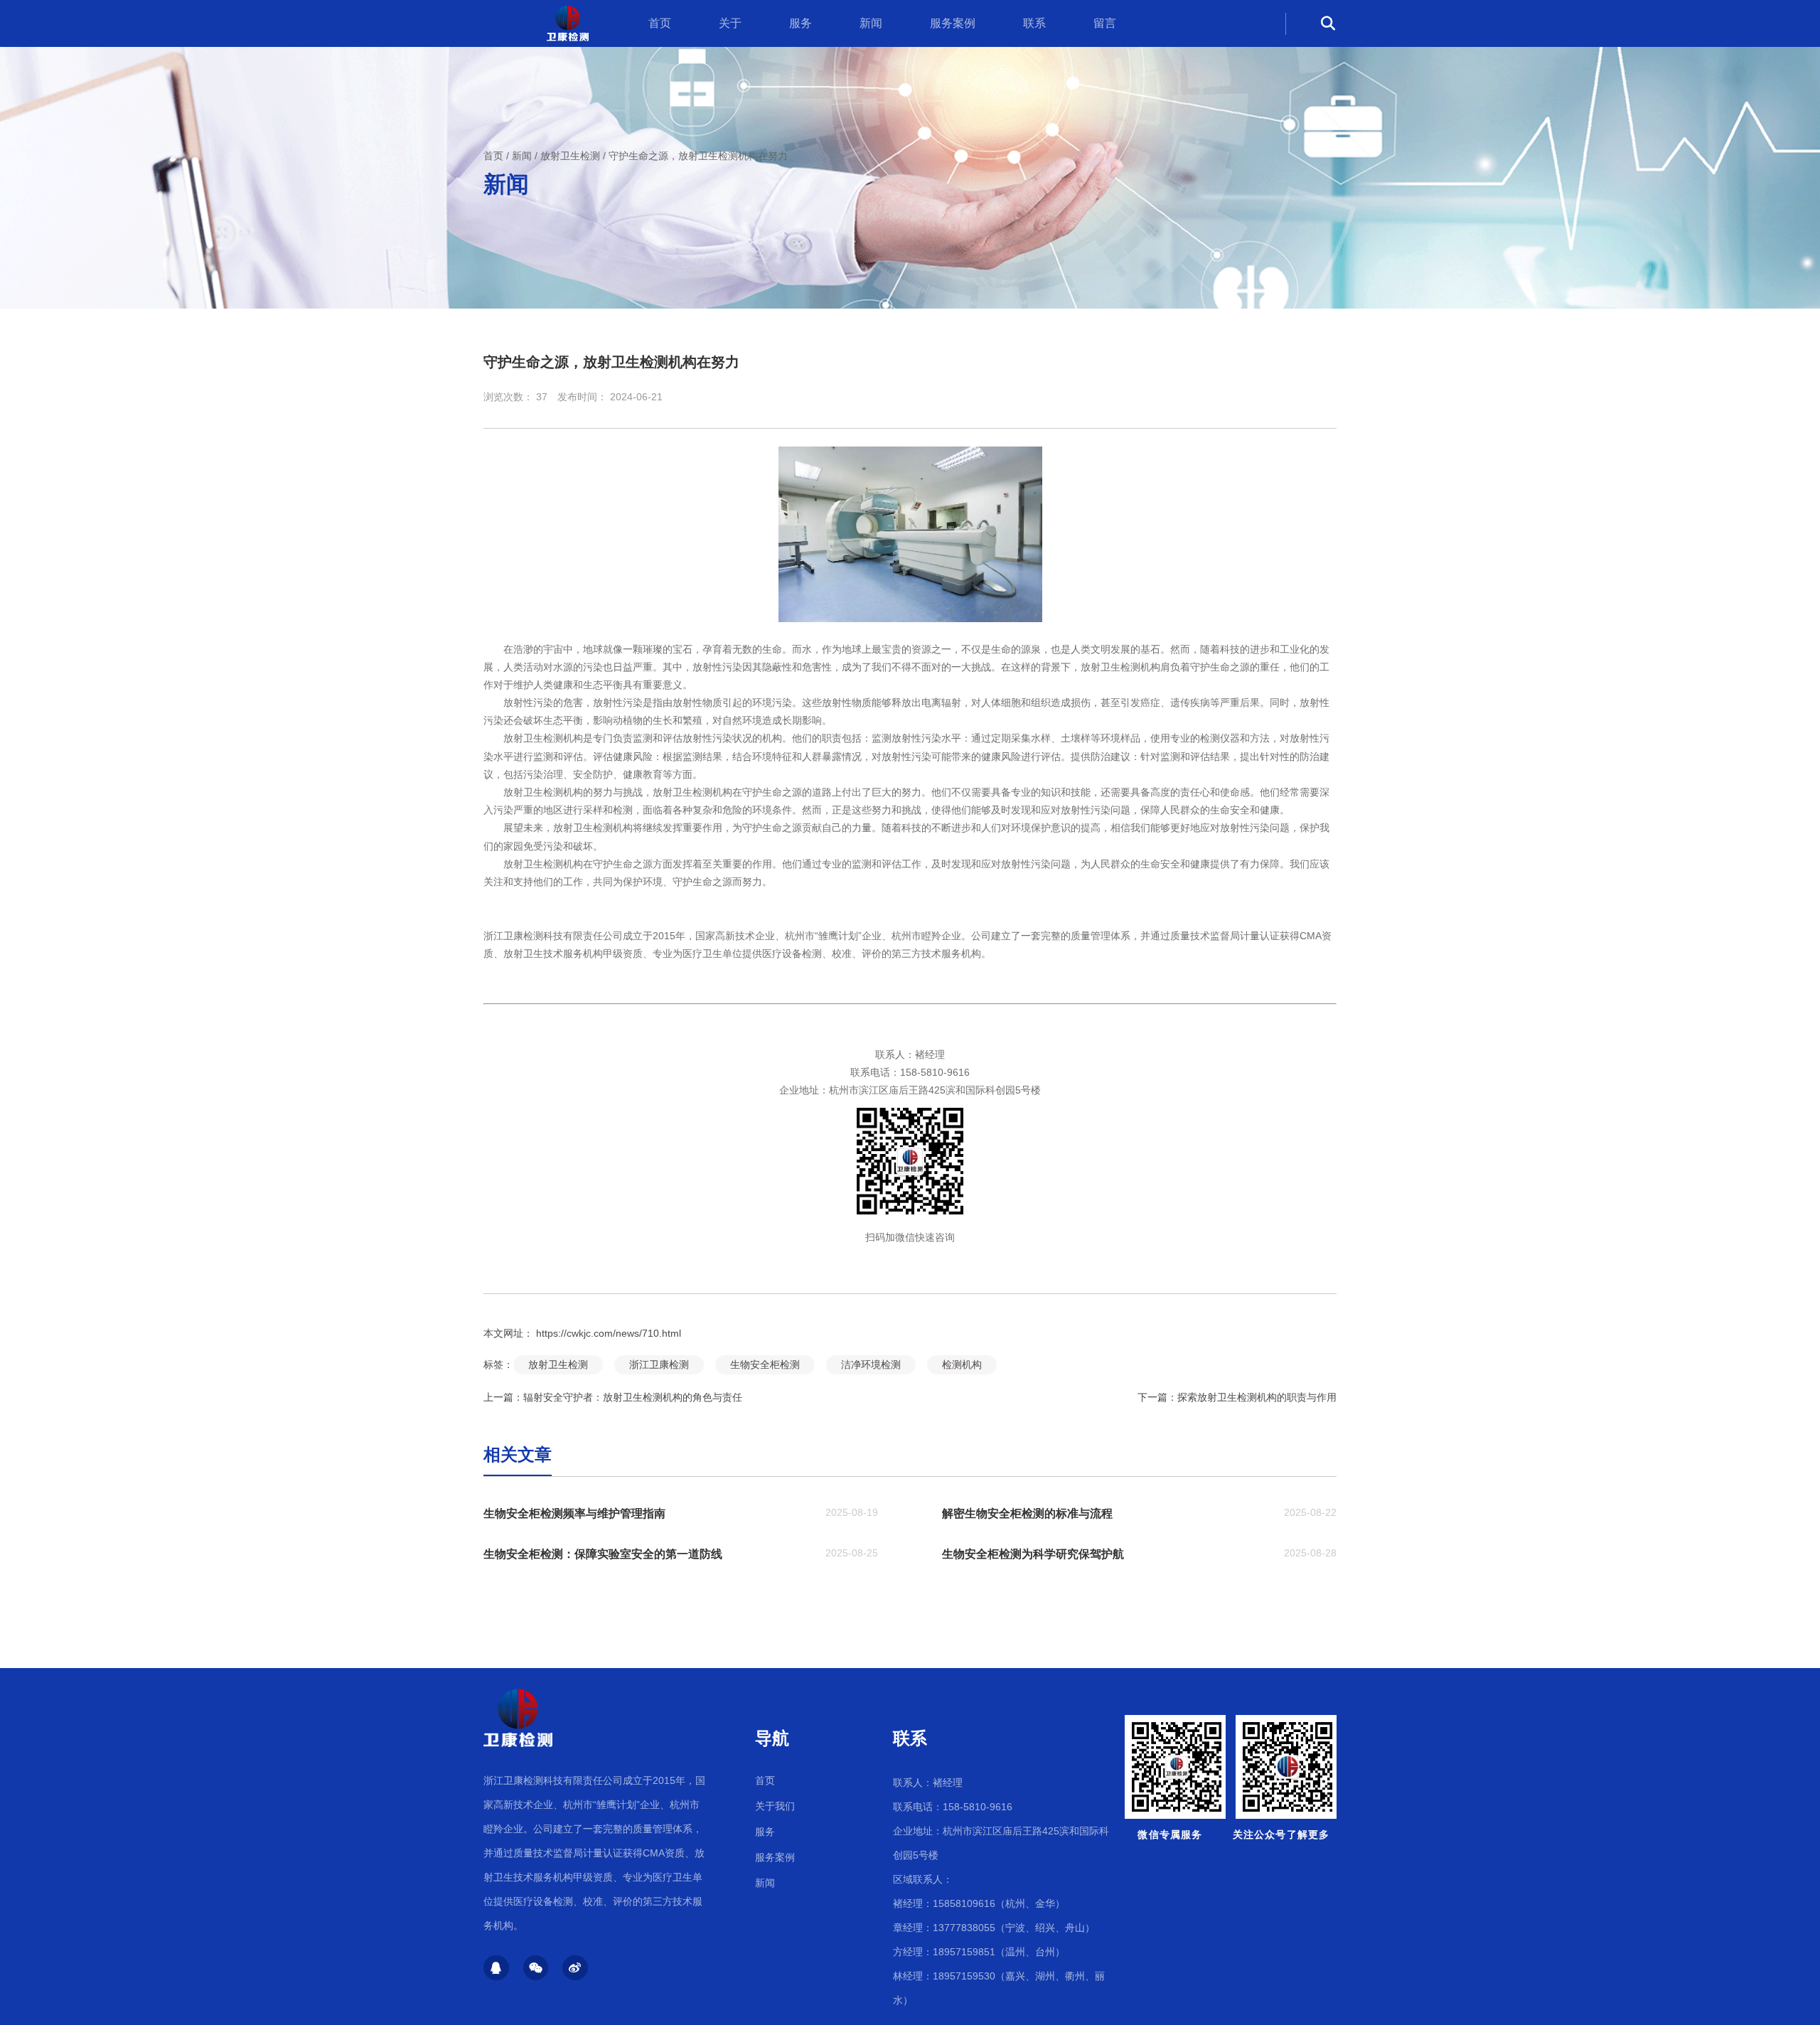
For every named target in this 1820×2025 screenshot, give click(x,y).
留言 (1105, 23)
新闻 (871, 23)
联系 (1034, 23)
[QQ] (496, 1968)
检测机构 (962, 1364)
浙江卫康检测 (659, 1364)
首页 (660, 23)
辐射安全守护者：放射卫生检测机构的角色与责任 (633, 1397)
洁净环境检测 (871, 1364)
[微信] (536, 1968)
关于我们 (775, 1806)
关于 (730, 23)
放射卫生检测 (570, 156)
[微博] (575, 1968)
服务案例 (953, 23)
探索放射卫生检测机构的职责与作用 (1257, 1397)
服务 (801, 23)
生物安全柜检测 (765, 1364)
